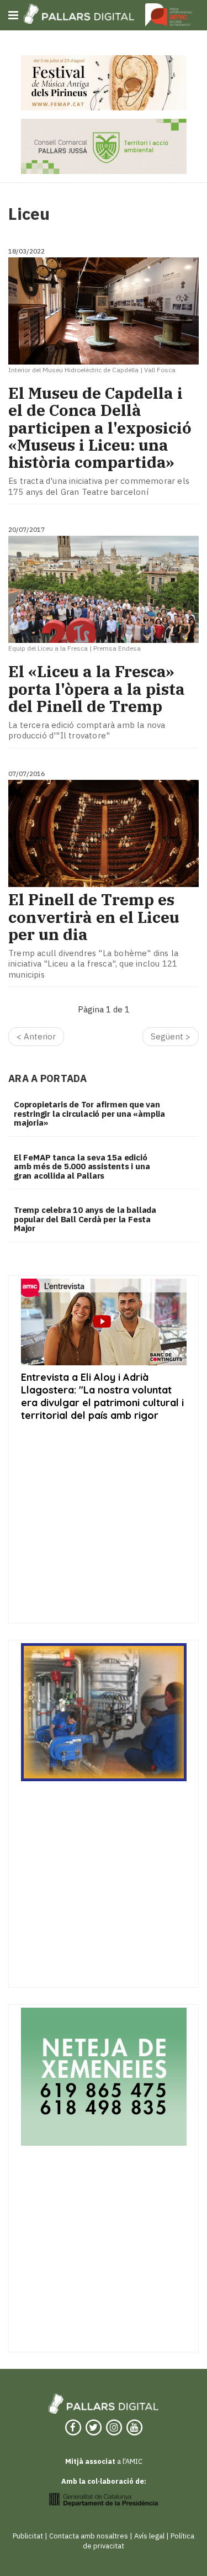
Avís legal (149, 2536)
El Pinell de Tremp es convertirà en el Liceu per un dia (94, 917)
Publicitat (28, 2536)
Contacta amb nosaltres (89, 2536)
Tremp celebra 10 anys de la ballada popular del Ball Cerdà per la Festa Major (85, 1219)
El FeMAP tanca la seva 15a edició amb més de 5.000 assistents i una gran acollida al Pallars (82, 1166)
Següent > (171, 1036)
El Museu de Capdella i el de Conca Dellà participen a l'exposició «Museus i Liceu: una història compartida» (100, 427)
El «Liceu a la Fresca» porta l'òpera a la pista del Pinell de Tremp (97, 689)
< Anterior (36, 1036)
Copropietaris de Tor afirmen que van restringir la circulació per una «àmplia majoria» (89, 1113)
